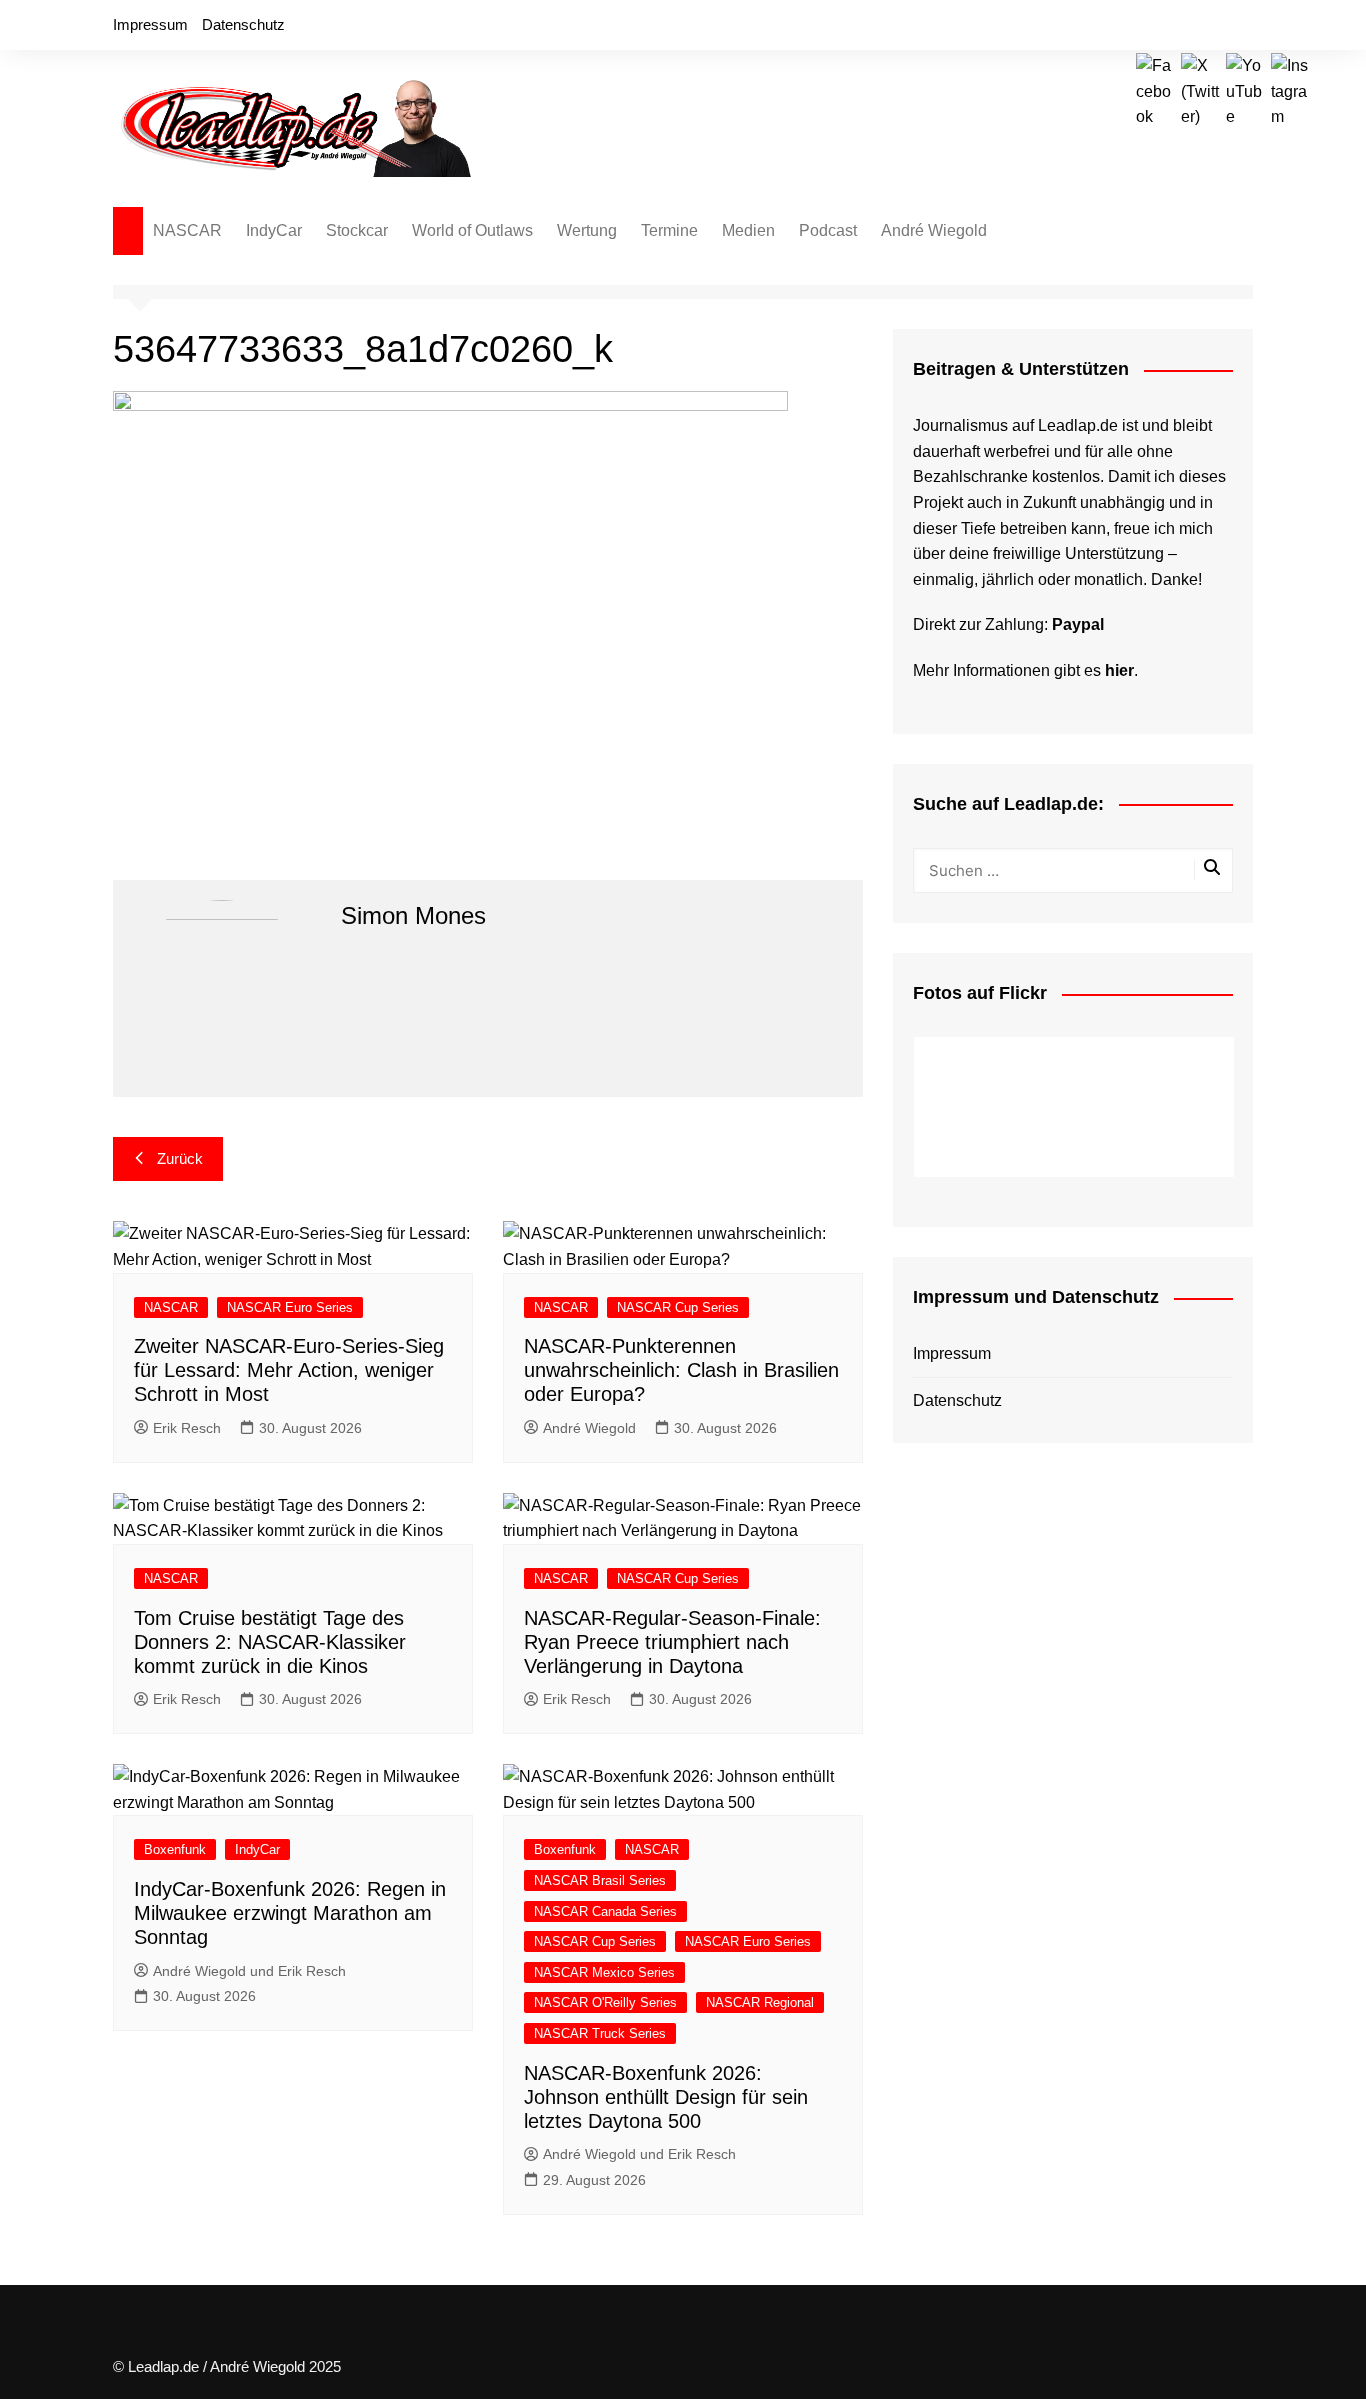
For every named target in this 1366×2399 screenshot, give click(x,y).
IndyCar (274, 230)
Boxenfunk (175, 1849)
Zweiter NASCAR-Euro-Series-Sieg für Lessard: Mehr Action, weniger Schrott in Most (289, 1370)
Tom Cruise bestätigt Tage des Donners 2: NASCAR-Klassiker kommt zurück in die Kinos (270, 1642)
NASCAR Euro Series (290, 1307)
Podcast (828, 230)
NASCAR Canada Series (605, 1911)
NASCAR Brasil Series (600, 1880)
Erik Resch (187, 1428)
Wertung (587, 230)
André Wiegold (934, 230)
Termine (669, 230)
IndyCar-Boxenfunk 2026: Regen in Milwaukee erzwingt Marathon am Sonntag (290, 1913)
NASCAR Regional (760, 2002)
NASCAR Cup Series (678, 1307)
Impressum (150, 24)
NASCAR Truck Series (600, 2033)
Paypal (1078, 624)
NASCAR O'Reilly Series (605, 2002)
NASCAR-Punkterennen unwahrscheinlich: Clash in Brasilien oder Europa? (681, 1370)
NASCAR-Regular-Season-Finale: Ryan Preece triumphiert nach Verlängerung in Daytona (672, 1642)
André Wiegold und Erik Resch (249, 1971)
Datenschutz (243, 24)
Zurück (180, 1158)
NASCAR (187, 230)
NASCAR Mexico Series (604, 1972)
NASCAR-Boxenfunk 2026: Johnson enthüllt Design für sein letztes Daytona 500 (666, 2097)
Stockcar (357, 230)
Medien (748, 230)
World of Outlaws (472, 230)
